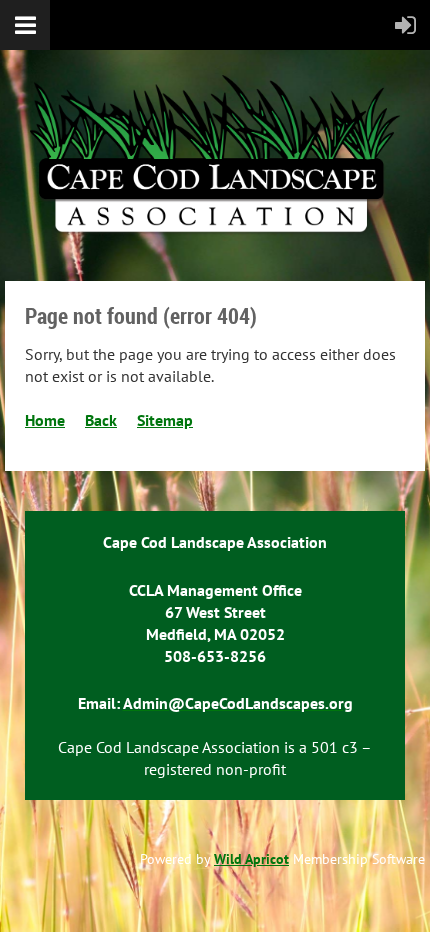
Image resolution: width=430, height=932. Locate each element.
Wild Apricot (251, 859)
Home (45, 420)
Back (101, 420)
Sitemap (165, 420)
